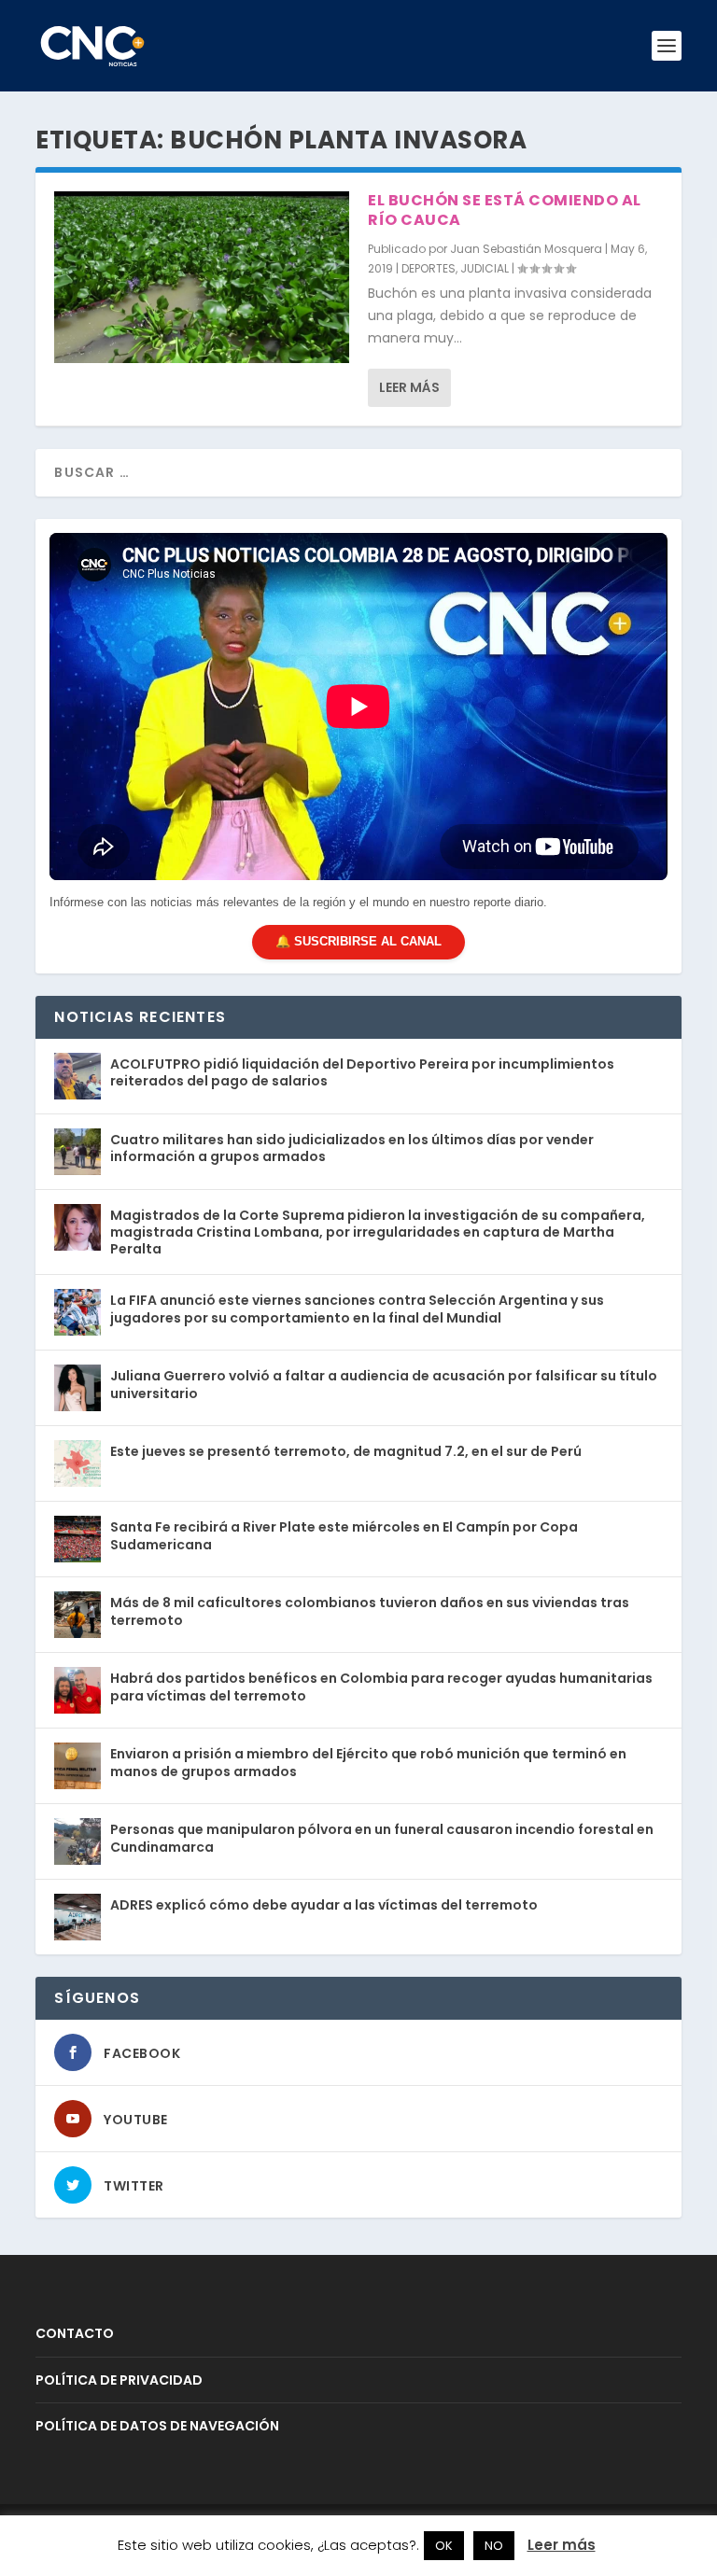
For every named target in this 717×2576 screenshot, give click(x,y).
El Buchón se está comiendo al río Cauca (505, 210)
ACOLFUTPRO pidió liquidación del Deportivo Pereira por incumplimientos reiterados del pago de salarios (362, 1072)
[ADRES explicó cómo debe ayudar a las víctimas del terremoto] (77, 1917)
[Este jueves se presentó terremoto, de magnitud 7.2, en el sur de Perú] (77, 1463)
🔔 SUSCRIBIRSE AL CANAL (358, 941)
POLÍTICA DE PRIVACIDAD (119, 2380)
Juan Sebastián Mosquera (526, 249)
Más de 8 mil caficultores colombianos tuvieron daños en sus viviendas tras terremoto (370, 1611)
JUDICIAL (485, 268)
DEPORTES (429, 268)
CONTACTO (75, 2333)
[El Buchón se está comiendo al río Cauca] (202, 277)
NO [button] (494, 2546)
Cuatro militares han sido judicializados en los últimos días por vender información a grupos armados (352, 1148)
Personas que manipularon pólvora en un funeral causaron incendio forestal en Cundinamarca (382, 1838)
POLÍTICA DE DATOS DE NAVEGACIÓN (157, 2426)
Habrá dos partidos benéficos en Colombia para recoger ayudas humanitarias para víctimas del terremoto (381, 1687)
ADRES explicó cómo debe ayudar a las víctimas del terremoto (324, 1905)
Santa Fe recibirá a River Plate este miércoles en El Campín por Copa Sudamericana (344, 1535)
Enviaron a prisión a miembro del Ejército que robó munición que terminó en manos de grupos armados (368, 1762)
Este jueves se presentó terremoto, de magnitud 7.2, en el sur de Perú (346, 1451)
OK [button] (444, 2546)
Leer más (409, 387)
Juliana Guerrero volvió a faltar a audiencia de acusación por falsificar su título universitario (384, 1384)
